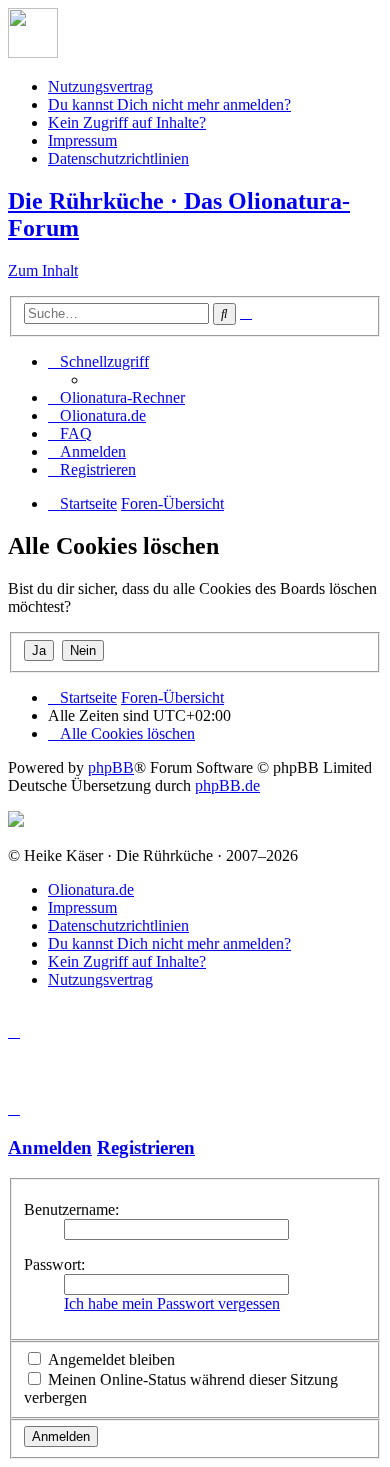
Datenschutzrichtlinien (118, 158)
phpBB (111, 767)
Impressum (82, 140)
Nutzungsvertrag (100, 86)
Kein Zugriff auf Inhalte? (127, 122)
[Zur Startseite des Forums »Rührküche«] (33, 52)
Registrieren (146, 1147)
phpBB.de (227, 785)
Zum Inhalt (43, 270)
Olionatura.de (91, 889)
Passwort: (54, 1264)
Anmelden (50, 1147)
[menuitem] (116, 397)
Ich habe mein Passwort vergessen (172, 1303)
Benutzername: (71, 1209)
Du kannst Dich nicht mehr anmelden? (169, 104)
